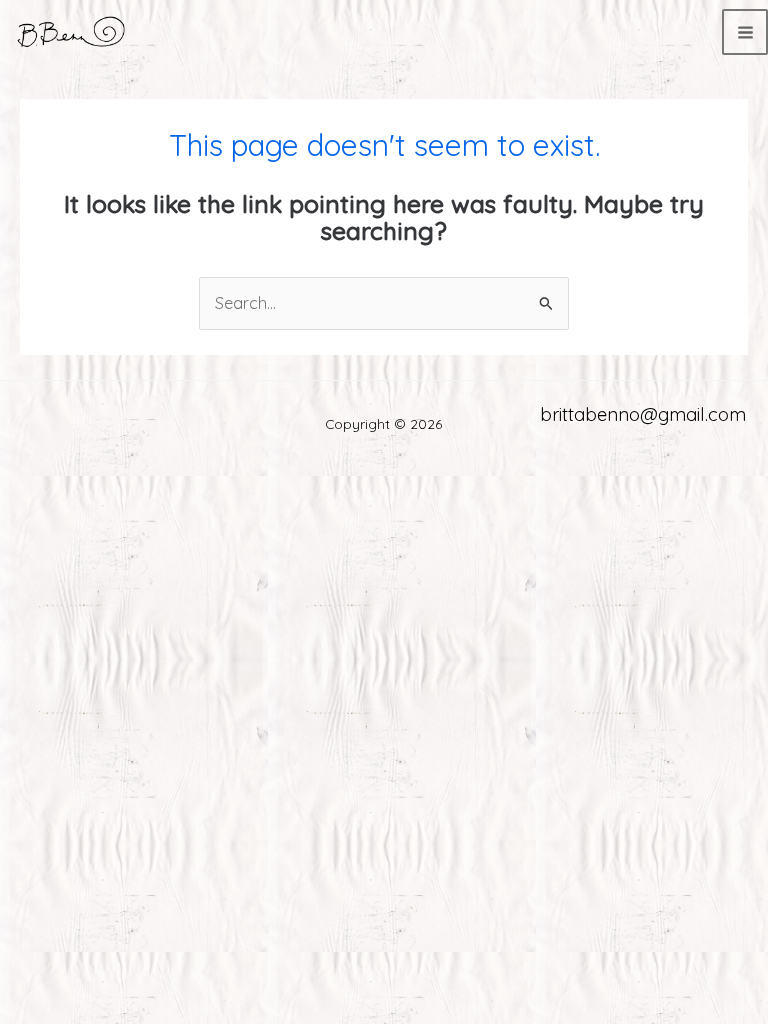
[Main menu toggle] (745, 32)
